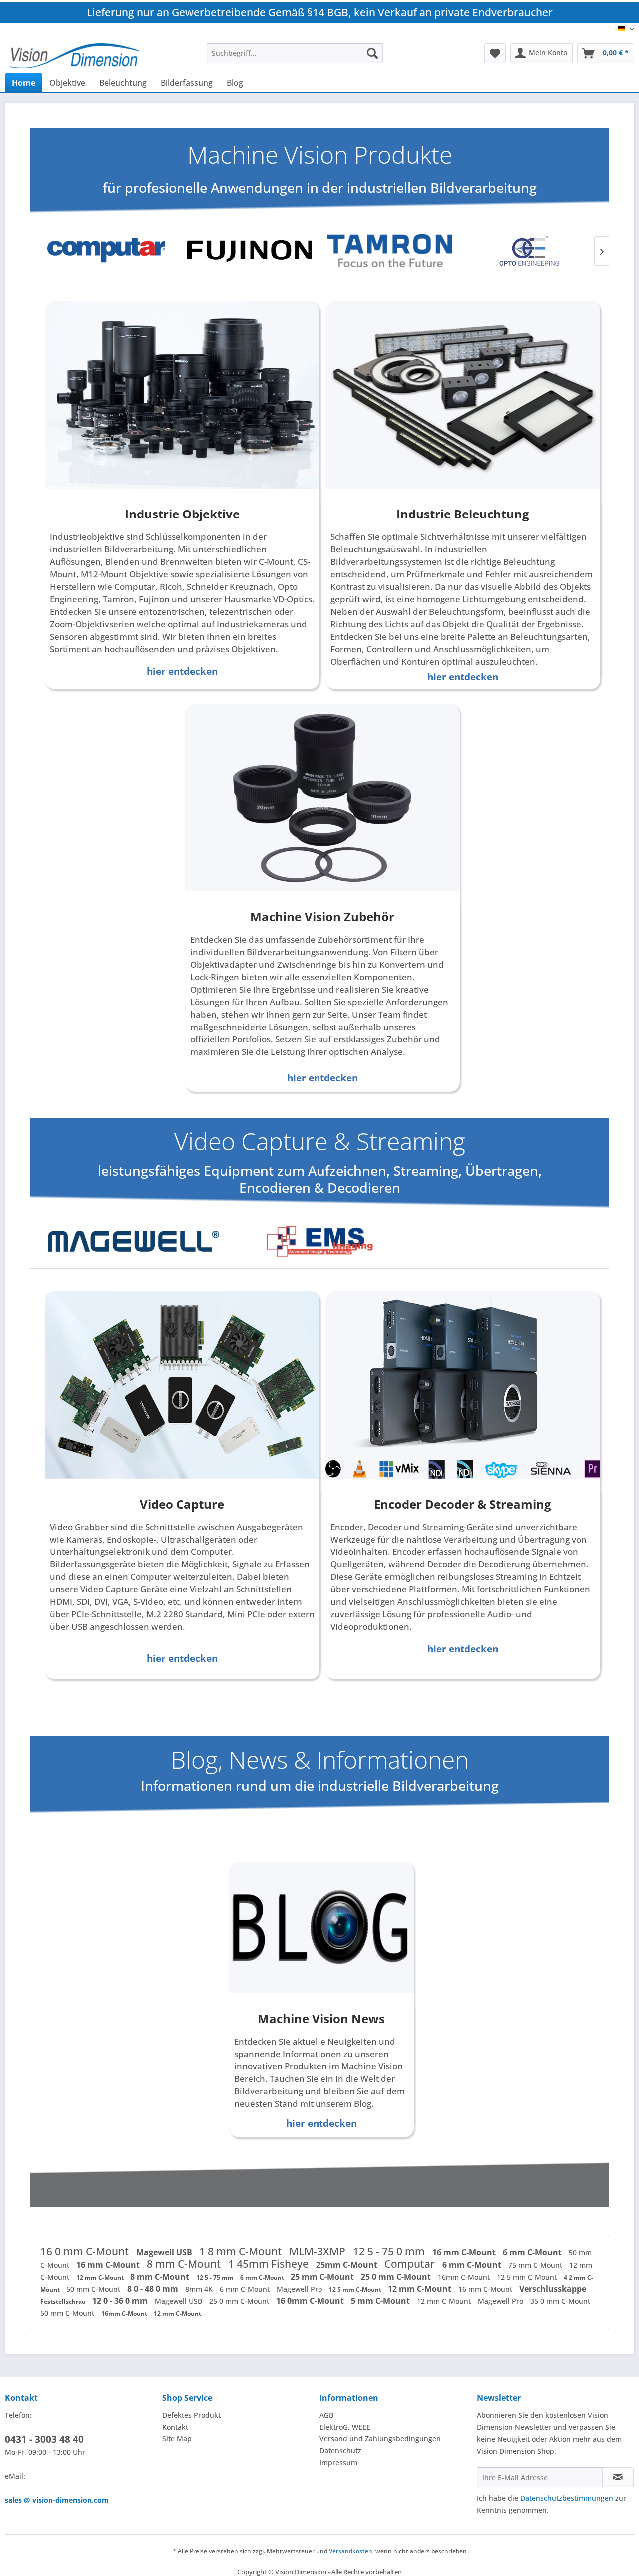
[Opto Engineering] (529, 251)
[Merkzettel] (495, 53)
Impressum (338, 2462)
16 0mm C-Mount (311, 2301)
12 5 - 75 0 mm (390, 2251)
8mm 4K (200, 2289)
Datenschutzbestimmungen (567, 2498)
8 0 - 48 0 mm (154, 2289)
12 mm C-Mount (101, 2277)
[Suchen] (372, 53)
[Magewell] (134, 1241)
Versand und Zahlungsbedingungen (380, 2439)
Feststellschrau (64, 2301)
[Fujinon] (250, 251)
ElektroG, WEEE (345, 2427)
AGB (326, 2415)
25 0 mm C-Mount (397, 2277)
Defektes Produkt (191, 2415)
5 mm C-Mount (381, 2301)
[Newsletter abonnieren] (618, 2477)
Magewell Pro (300, 2289)
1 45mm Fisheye (270, 2264)
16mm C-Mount (465, 2277)
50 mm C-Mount (94, 2289)
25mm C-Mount (348, 2265)
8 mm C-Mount (185, 2264)
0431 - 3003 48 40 (44, 2439)
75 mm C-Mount (536, 2265)
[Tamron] (389, 251)
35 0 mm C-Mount (560, 2301)
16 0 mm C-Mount (86, 2251)
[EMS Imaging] (320, 1241)
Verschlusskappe (553, 2289)
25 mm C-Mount (323, 2277)
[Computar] (110, 251)
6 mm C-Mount (533, 2252)
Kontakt (175, 2427)
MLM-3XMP (319, 2251)
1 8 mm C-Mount (242, 2251)
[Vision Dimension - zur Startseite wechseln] (75, 56)
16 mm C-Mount (465, 2252)
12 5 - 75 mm (216, 2277)
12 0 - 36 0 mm (121, 2301)
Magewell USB (165, 2252)
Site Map (177, 2439)
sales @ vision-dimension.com (57, 2500)
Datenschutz (340, 2450)
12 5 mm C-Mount (528, 2277)
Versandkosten (351, 2551)
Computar (411, 2264)
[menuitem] (295, 53)
